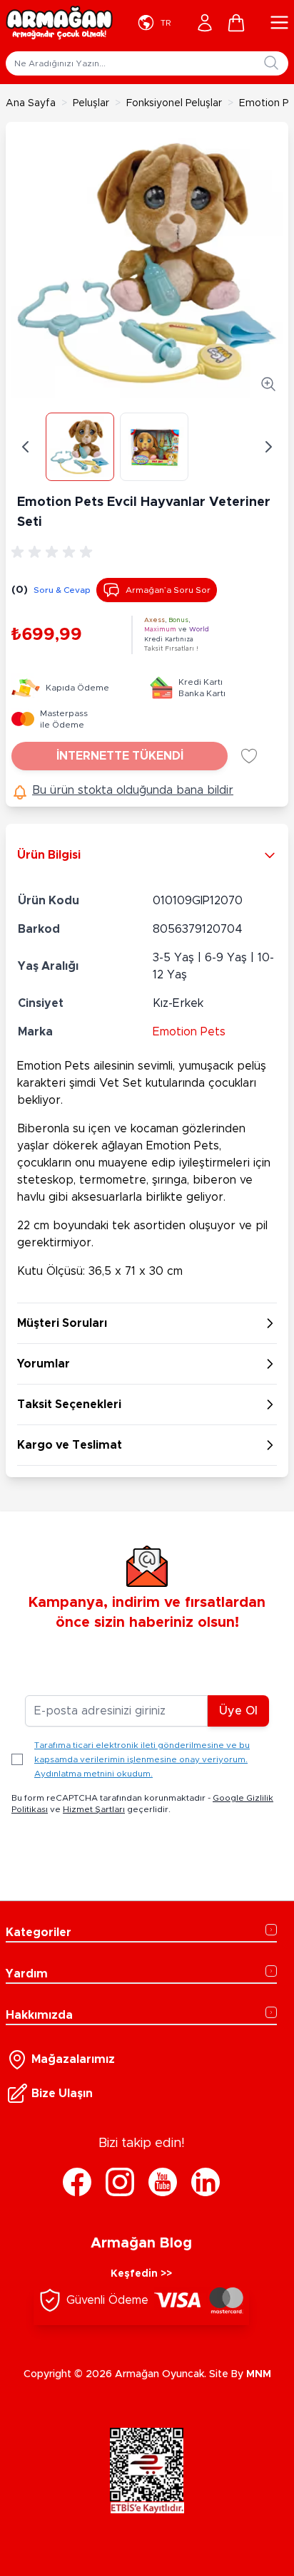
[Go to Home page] (59, 23)
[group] (54, 552)
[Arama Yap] (271, 63)
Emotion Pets (189, 1032)
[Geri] (26, 447)
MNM (259, 2374)
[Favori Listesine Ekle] (249, 756)
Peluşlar (91, 103)
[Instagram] (120, 2182)
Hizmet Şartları (94, 1809)
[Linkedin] (206, 2182)
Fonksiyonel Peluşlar (174, 103)
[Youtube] (163, 2182)
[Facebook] (77, 2182)
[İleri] (268, 447)
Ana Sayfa (31, 103)
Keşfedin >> (141, 2274)
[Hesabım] (205, 23)
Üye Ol (238, 1711)
